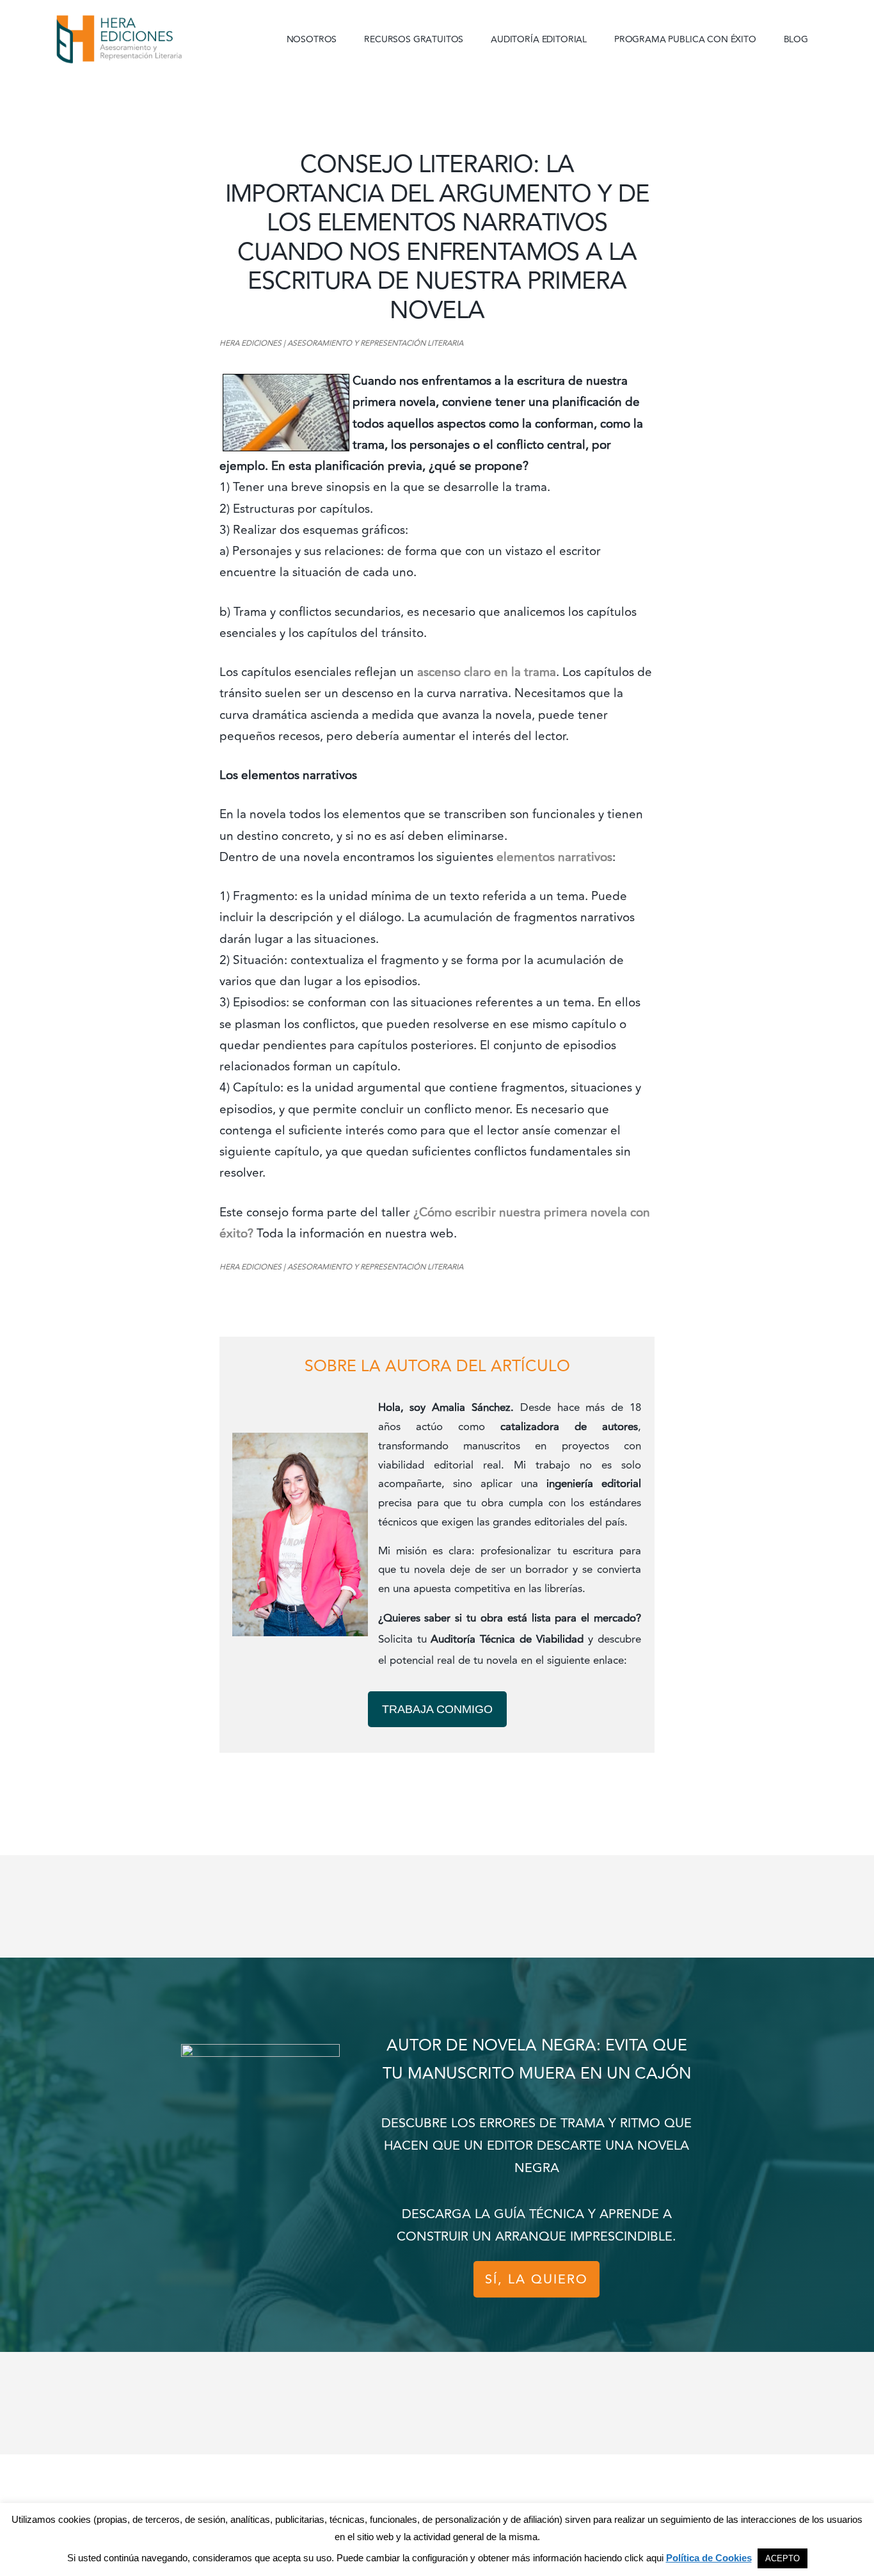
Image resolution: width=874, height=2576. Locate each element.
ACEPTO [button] (783, 2558)
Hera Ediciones (149, 38)
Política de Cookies (709, 2558)
